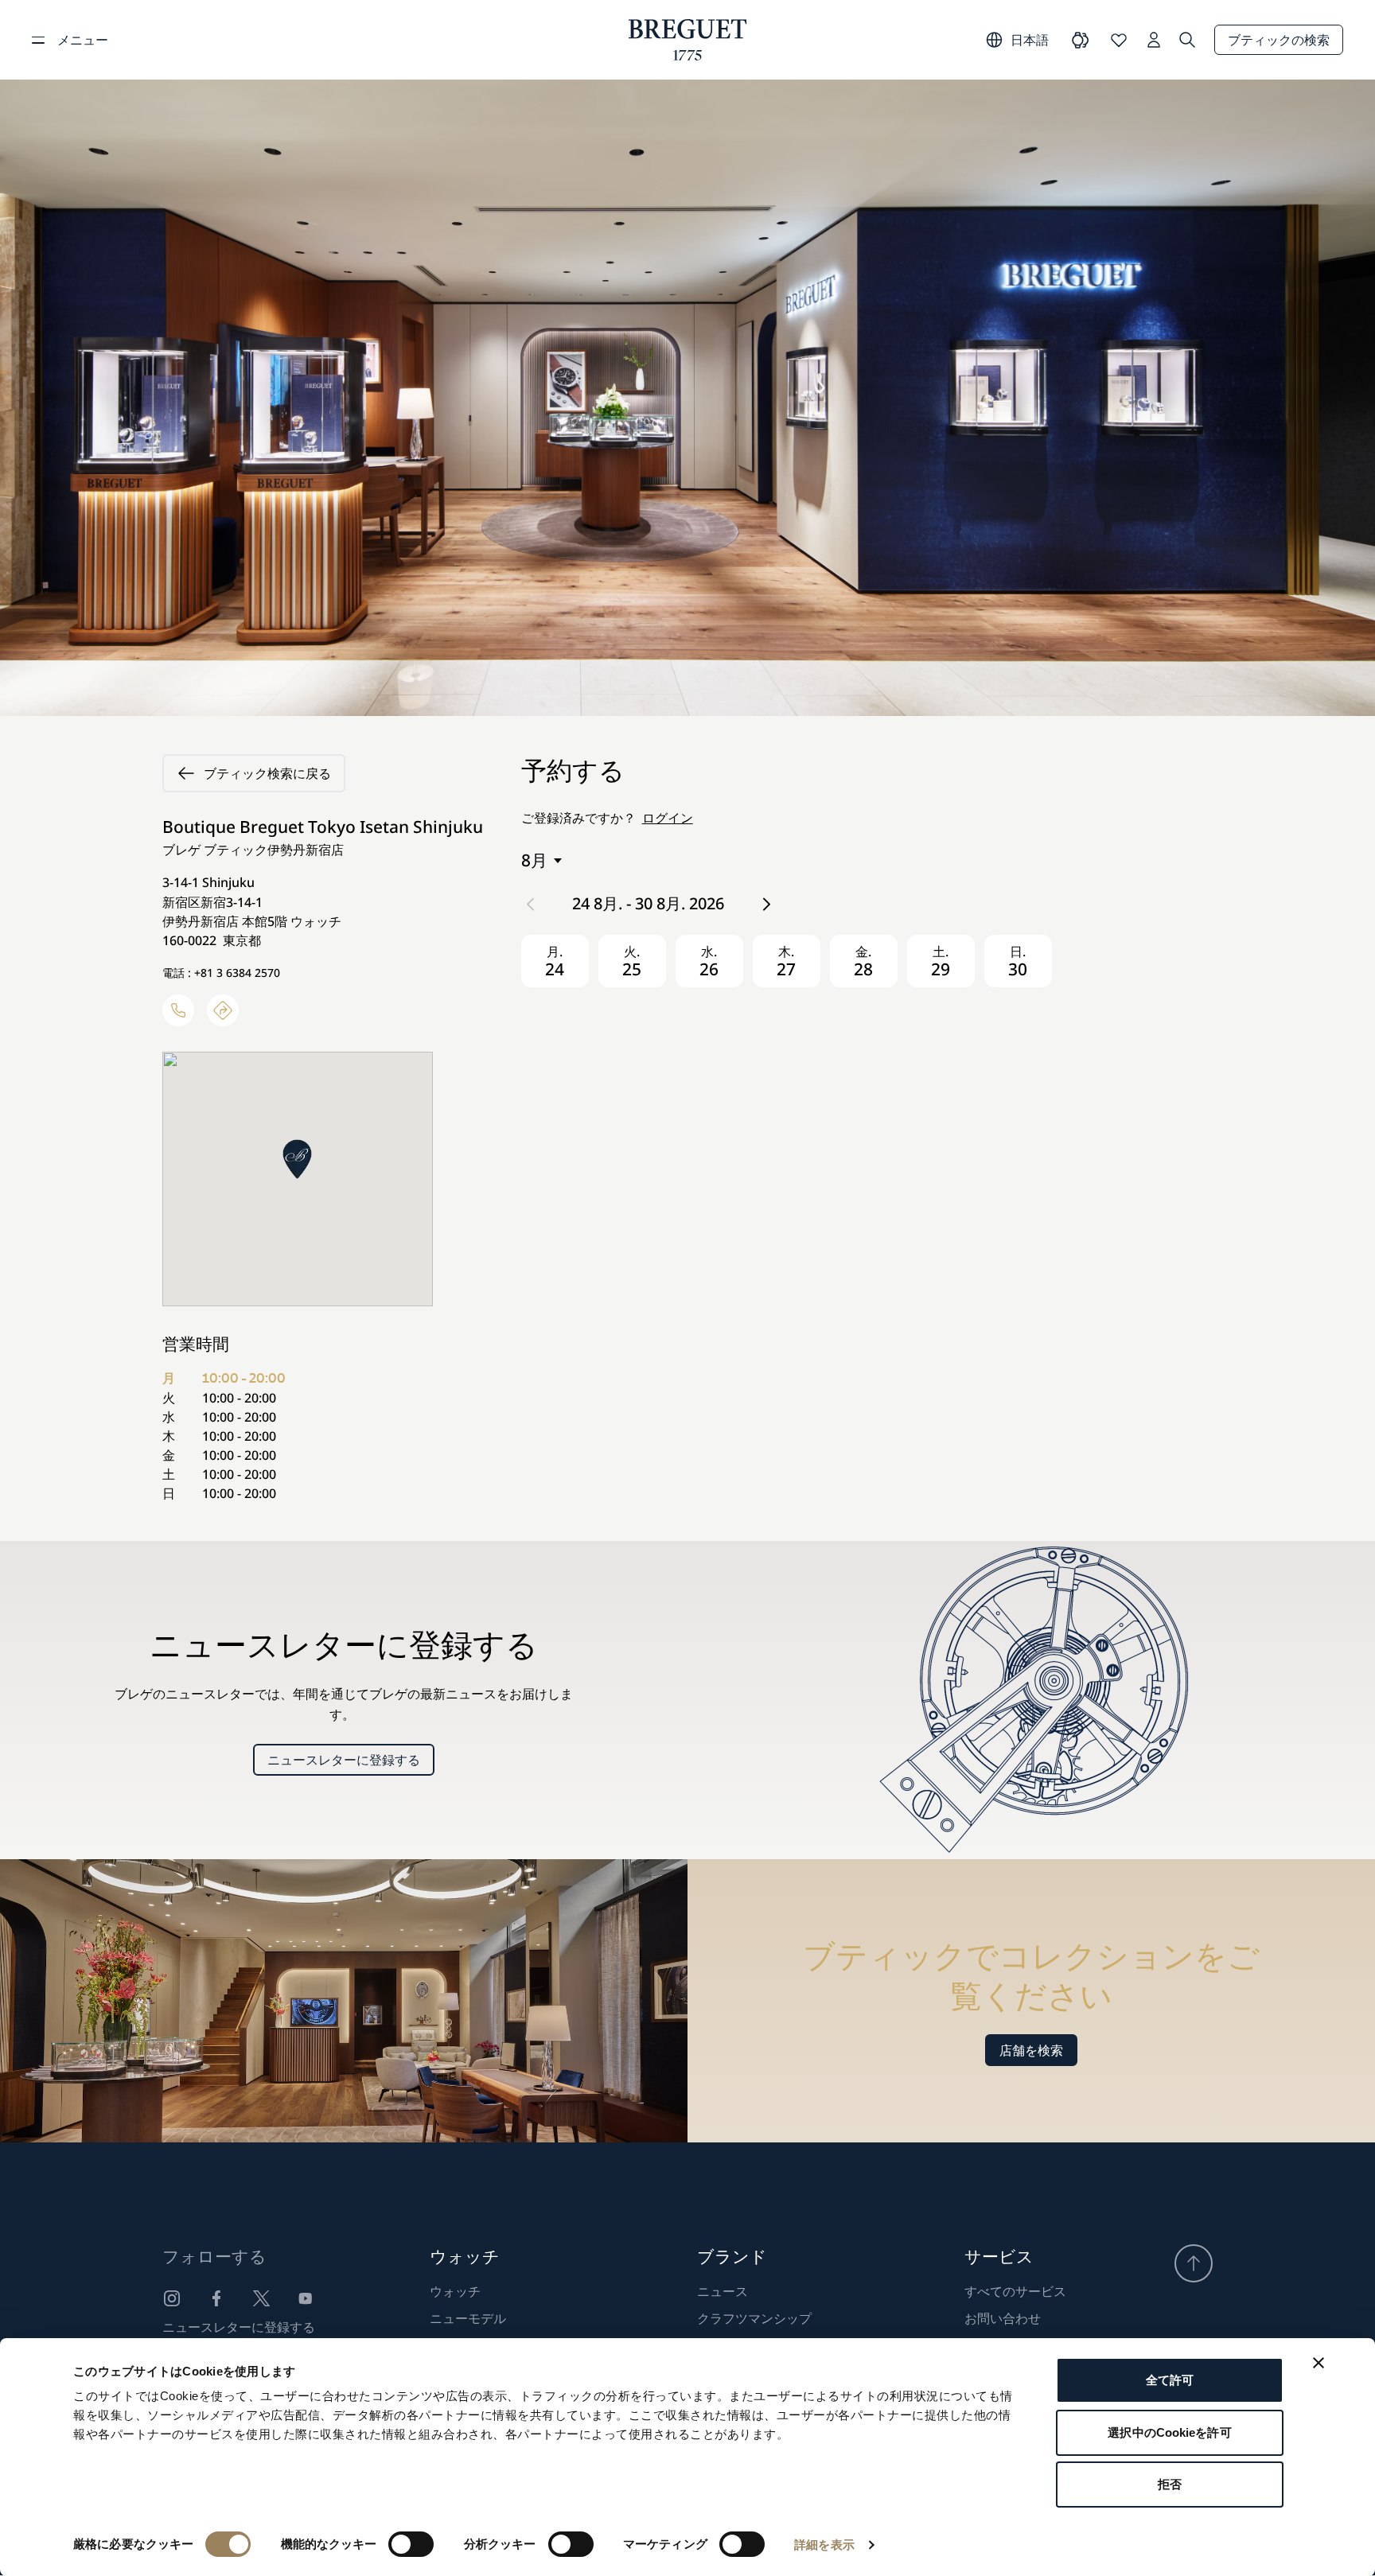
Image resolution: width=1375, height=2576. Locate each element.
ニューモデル (468, 2318)
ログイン (668, 818)
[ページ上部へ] (1194, 2263)
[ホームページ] (688, 40)
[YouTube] (306, 2298)
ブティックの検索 (1279, 40)
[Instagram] (172, 2298)
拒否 (1170, 2484)
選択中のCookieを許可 (1169, 2432)
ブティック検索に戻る (267, 773)
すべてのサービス (1015, 2291)
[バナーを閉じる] (1319, 2363)
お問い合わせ (1003, 2318)
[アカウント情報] (1154, 40)
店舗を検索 (1031, 2050)
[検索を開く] (1187, 40)
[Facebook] (216, 2298)
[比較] (1081, 40)
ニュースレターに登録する (344, 1760)
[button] (297, 1159)
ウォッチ (455, 2291)
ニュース (723, 2291)
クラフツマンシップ (754, 2318)
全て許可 (1170, 2380)
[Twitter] (261, 2298)
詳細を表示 (824, 2545)
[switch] (411, 2544)
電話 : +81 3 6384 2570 (221, 973)
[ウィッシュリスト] (1119, 40)
